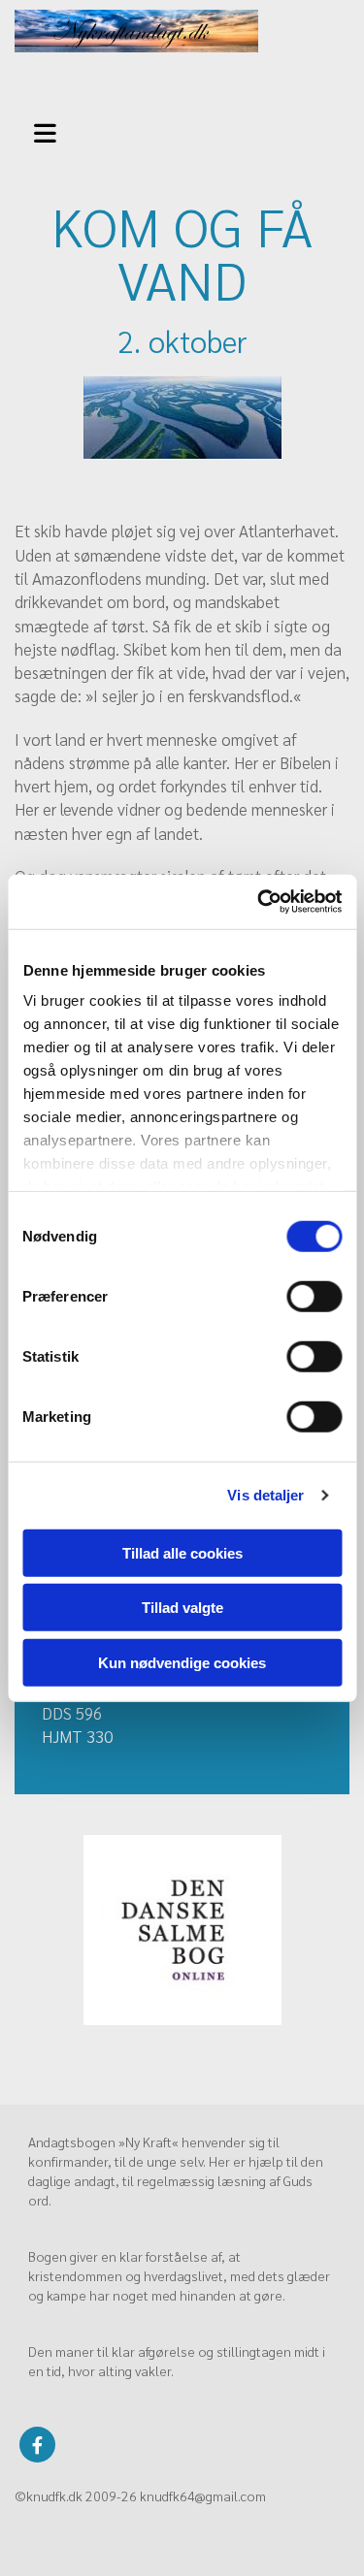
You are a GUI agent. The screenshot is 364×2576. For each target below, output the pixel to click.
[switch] (314, 1296)
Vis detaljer (265, 1495)
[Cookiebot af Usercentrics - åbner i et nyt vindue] (259, 902)
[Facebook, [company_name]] (37, 2445)
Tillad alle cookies (182, 1552)
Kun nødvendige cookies (182, 1662)
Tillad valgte (182, 1608)
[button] (50, 130)
